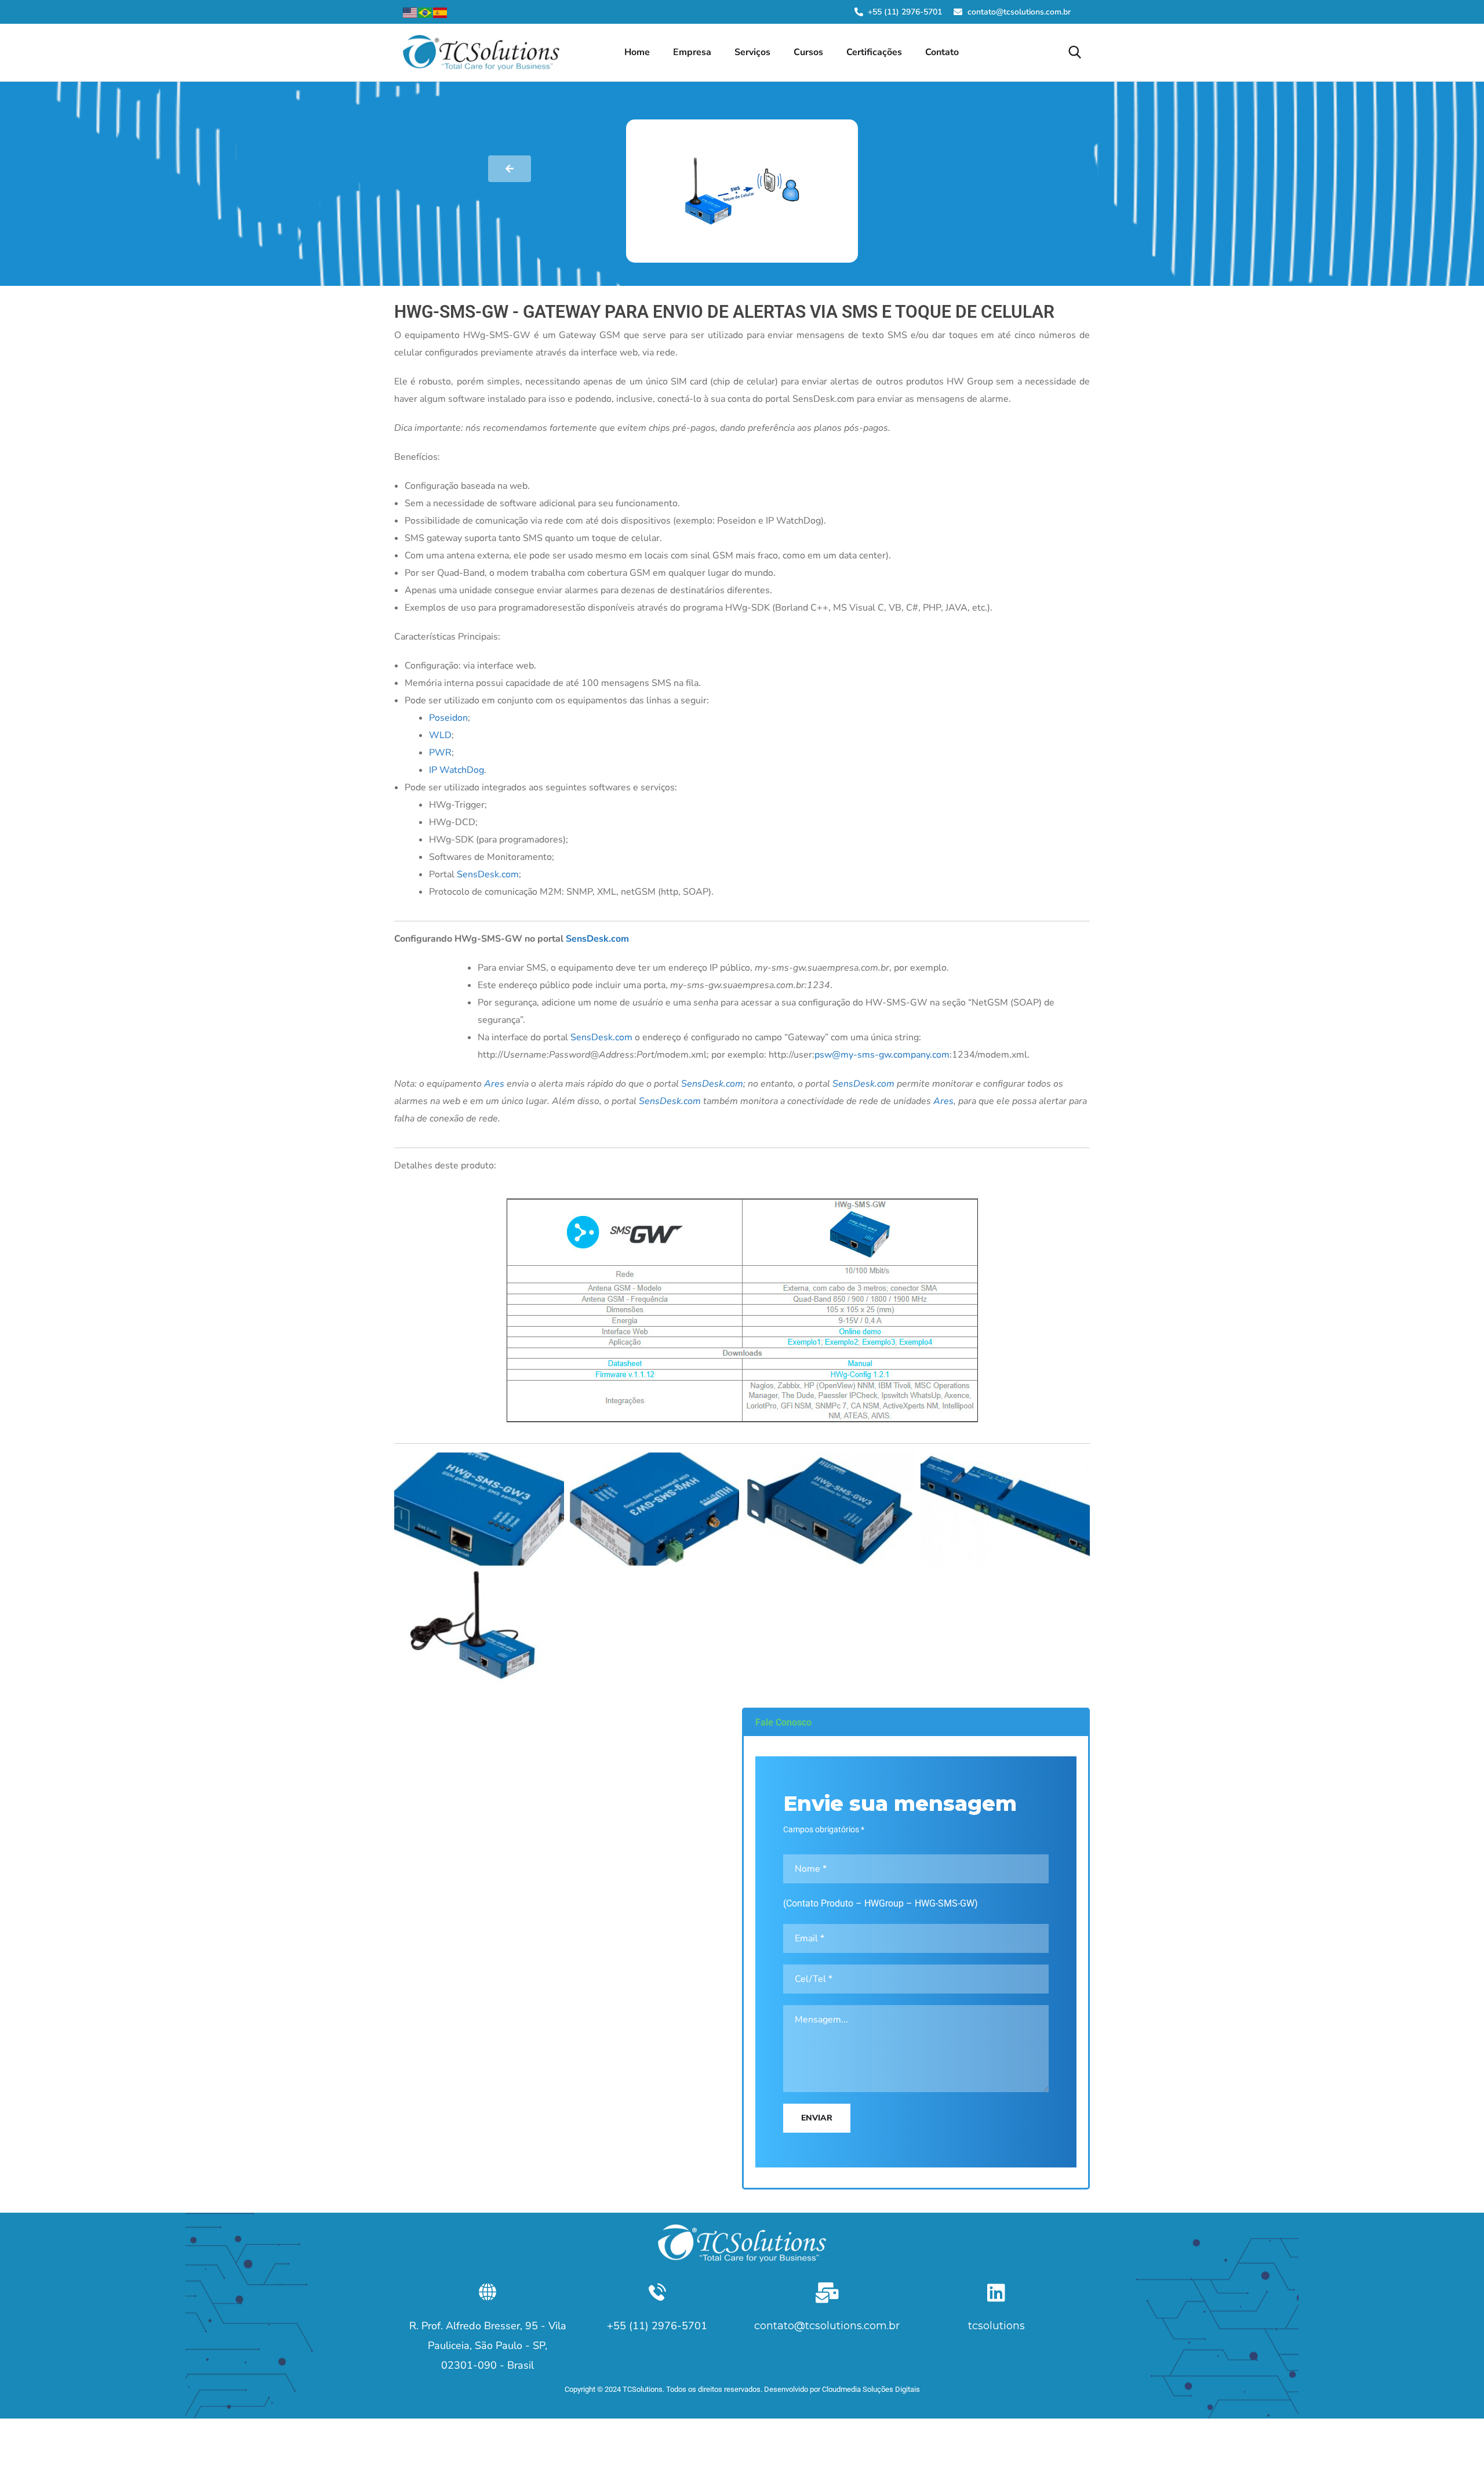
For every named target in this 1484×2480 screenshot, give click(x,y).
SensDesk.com (488, 874)
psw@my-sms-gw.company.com (882, 1055)
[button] (916, 1723)
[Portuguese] (425, 12)
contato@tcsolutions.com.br (827, 2326)
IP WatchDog (457, 770)
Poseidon (448, 718)
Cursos (808, 52)
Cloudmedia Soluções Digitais (871, 2389)
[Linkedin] (996, 2292)
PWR (440, 753)
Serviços (752, 52)
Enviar (817, 2118)
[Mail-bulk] (827, 2292)
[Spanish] (441, 12)
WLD (440, 735)
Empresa (692, 52)
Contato (942, 52)
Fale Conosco (783, 1722)
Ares (494, 1084)
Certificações (874, 52)
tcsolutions (996, 2326)
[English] (410, 12)
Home (637, 52)
